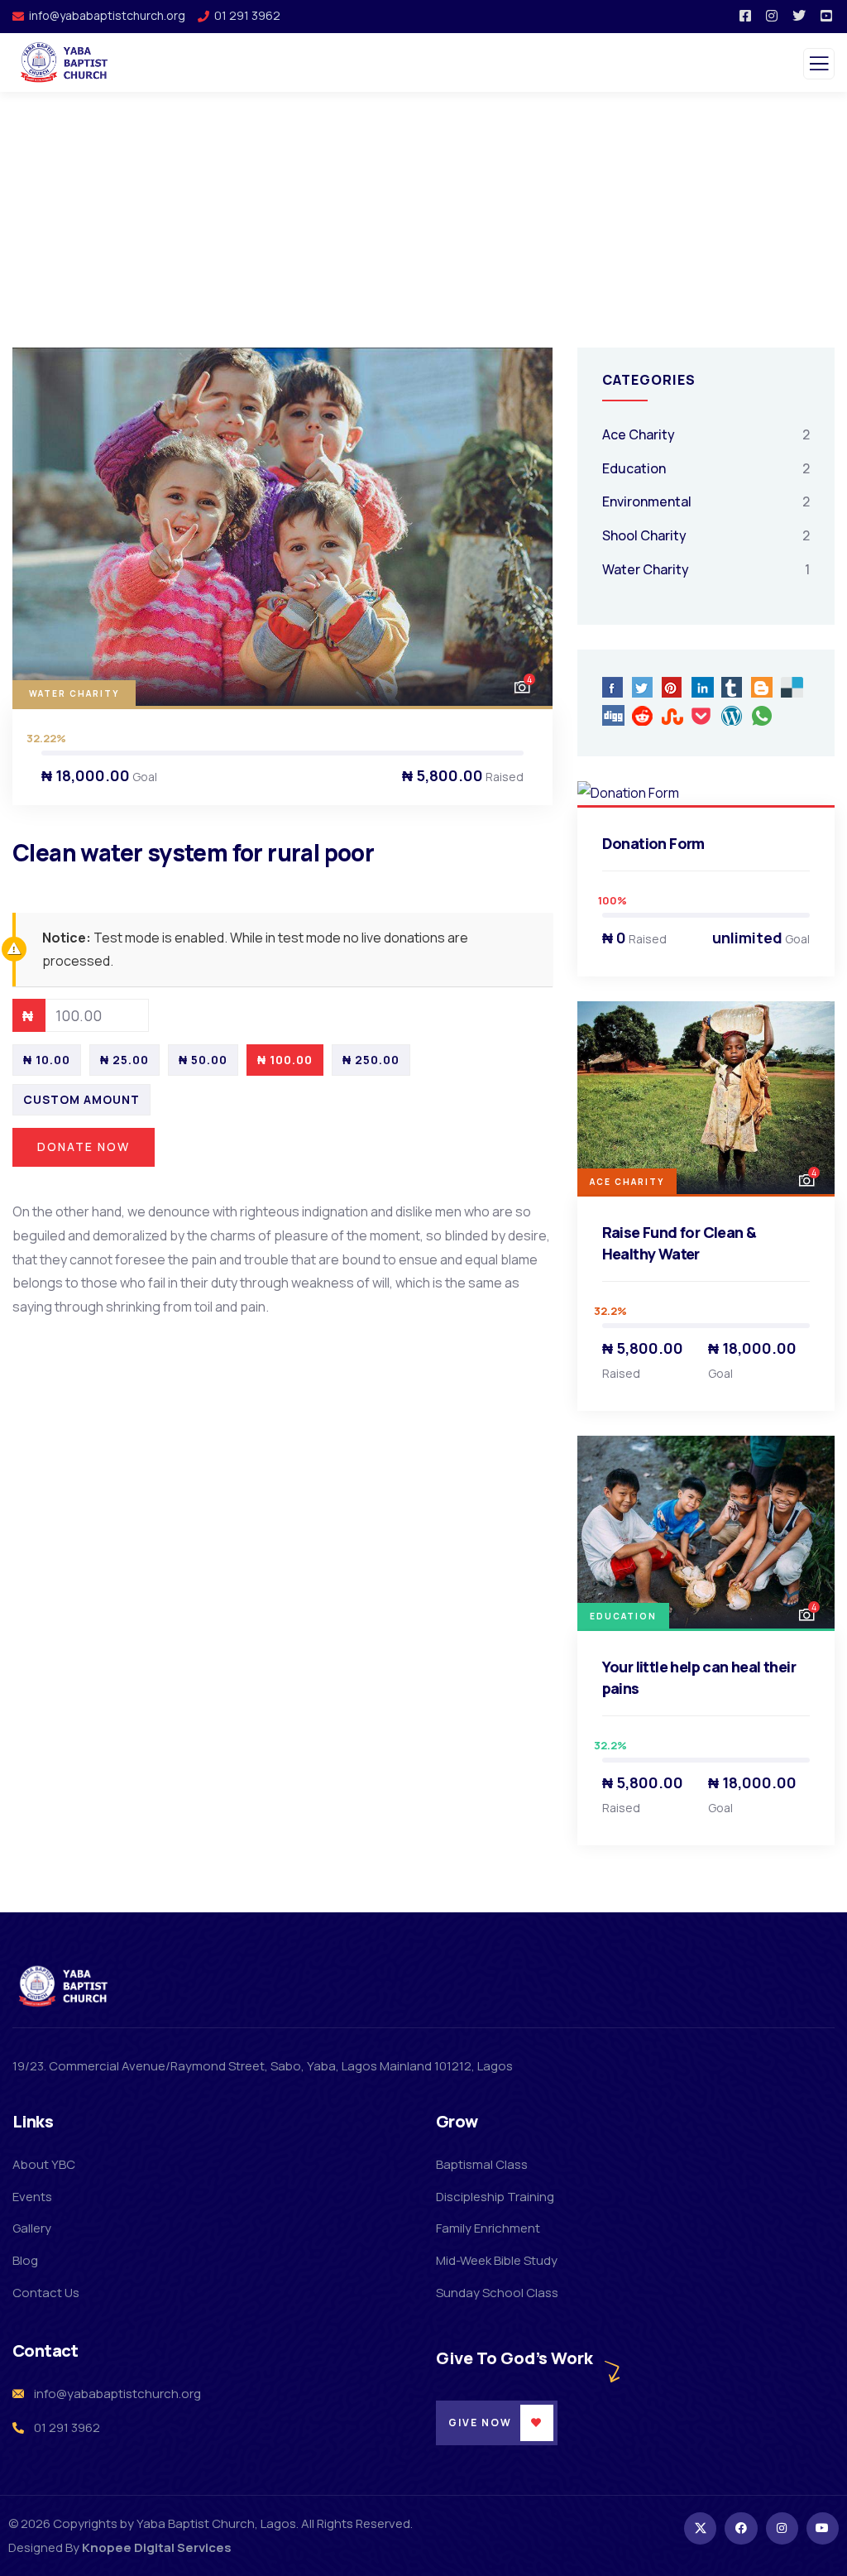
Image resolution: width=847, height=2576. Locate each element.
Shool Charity (644, 535)
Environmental (647, 501)
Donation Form (653, 843)
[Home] (65, 1986)
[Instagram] (782, 2528)
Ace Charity (639, 434)
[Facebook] (741, 2528)
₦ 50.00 (203, 1060)
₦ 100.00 (285, 1060)
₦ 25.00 (124, 1060)
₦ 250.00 (371, 1060)
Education (634, 468)
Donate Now (84, 1146)
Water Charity (74, 693)
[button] (524, 527)
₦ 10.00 (47, 1060)
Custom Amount (81, 1099)
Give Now (480, 2422)
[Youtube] (823, 2528)
